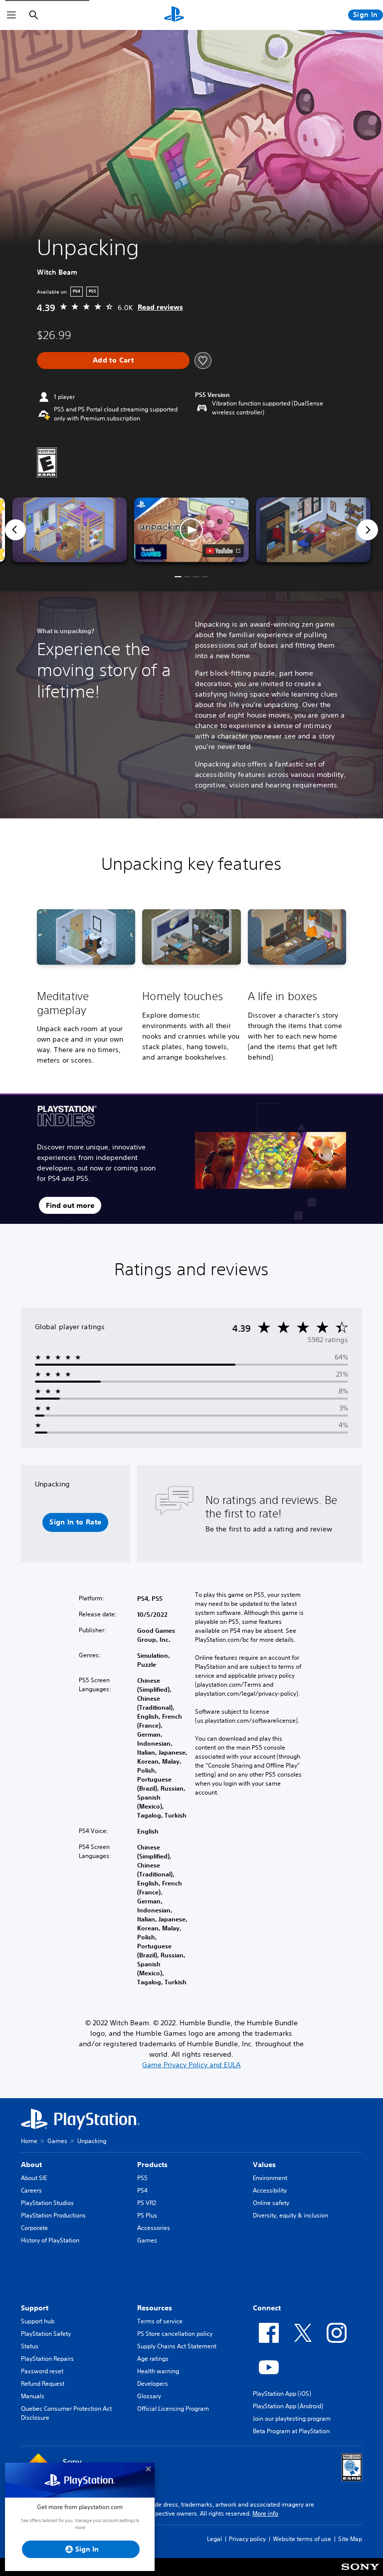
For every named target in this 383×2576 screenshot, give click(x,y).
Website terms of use (302, 2539)
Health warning (158, 2371)
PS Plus (147, 2215)
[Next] (368, 530)
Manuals (33, 2396)
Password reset (42, 2371)
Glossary (149, 2396)
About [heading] (31, 2165)
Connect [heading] (267, 2308)
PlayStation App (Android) (288, 2406)
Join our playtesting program (292, 2418)
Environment (270, 2178)
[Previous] (15, 530)
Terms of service (160, 2321)
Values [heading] (264, 2165)
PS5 (142, 2178)
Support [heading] (35, 2308)
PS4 (142, 2190)
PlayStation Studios (47, 2203)
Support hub (38, 2321)
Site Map (350, 2539)
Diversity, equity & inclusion (290, 2215)
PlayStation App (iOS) (282, 2393)
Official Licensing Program (173, 2408)
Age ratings (153, 2359)
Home (29, 2141)
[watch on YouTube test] (223, 551)
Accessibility (270, 2190)
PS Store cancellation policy (175, 2334)
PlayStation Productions (53, 2215)
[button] (191, 530)
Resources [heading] (155, 2308)
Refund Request (43, 2384)
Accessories (154, 2228)
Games (57, 2141)
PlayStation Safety (46, 2334)
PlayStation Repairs (47, 2359)
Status (30, 2346)
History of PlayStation (50, 2240)
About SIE (34, 2178)
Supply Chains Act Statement (177, 2346)
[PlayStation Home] (174, 15)
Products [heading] (152, 2165)
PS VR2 (147, 2203)
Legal (214, 2539)
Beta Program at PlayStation (291, 2431)
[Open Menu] (11, 15)
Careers (31, 2190)
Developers (153, 2384)
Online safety (271, 2203)
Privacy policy (247, 2539)
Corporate (34, 2228)
